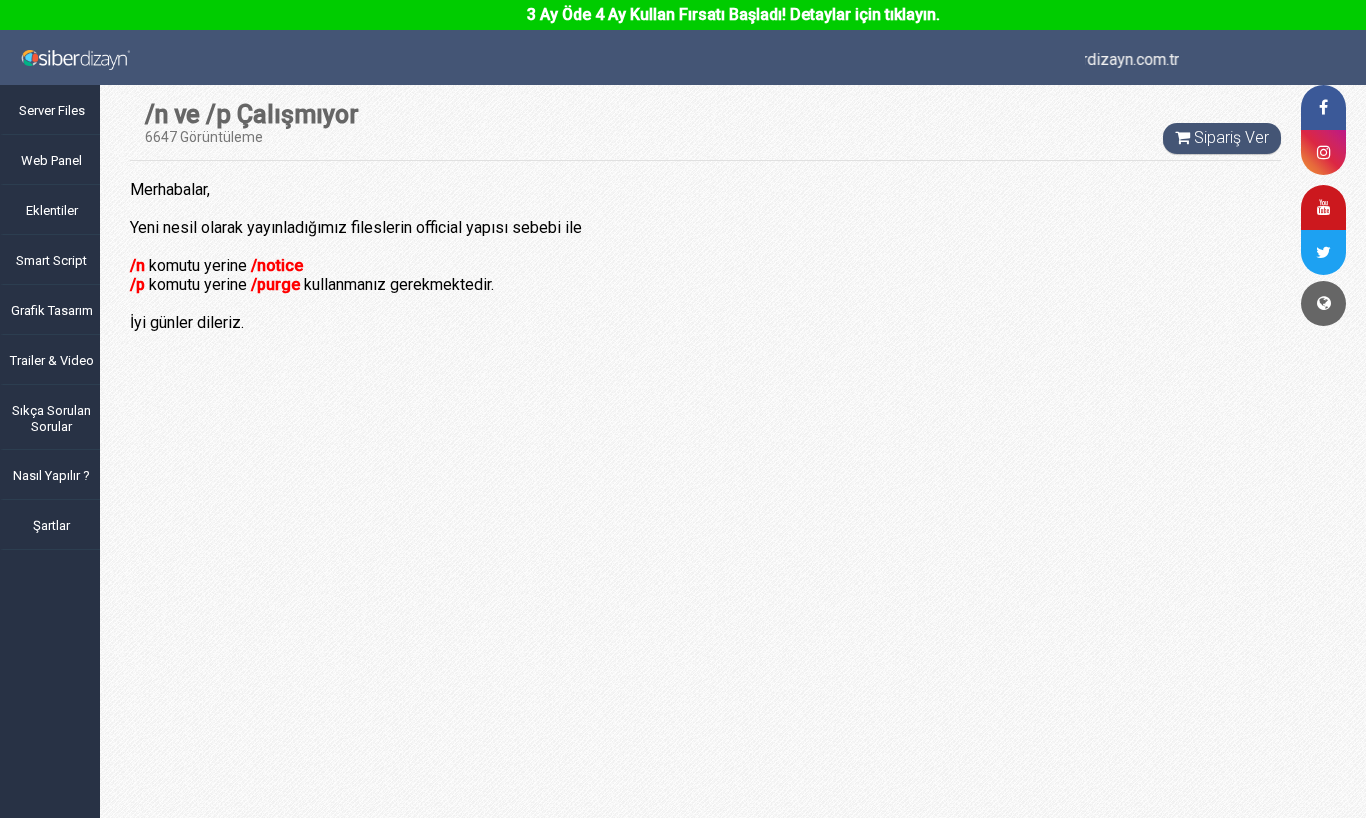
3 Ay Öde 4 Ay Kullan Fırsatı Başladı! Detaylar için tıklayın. (733, 14)
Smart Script (51, 260)
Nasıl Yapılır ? (51, 475)
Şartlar (51, 525)
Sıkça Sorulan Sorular (51, 418)
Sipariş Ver (1227, 137)
